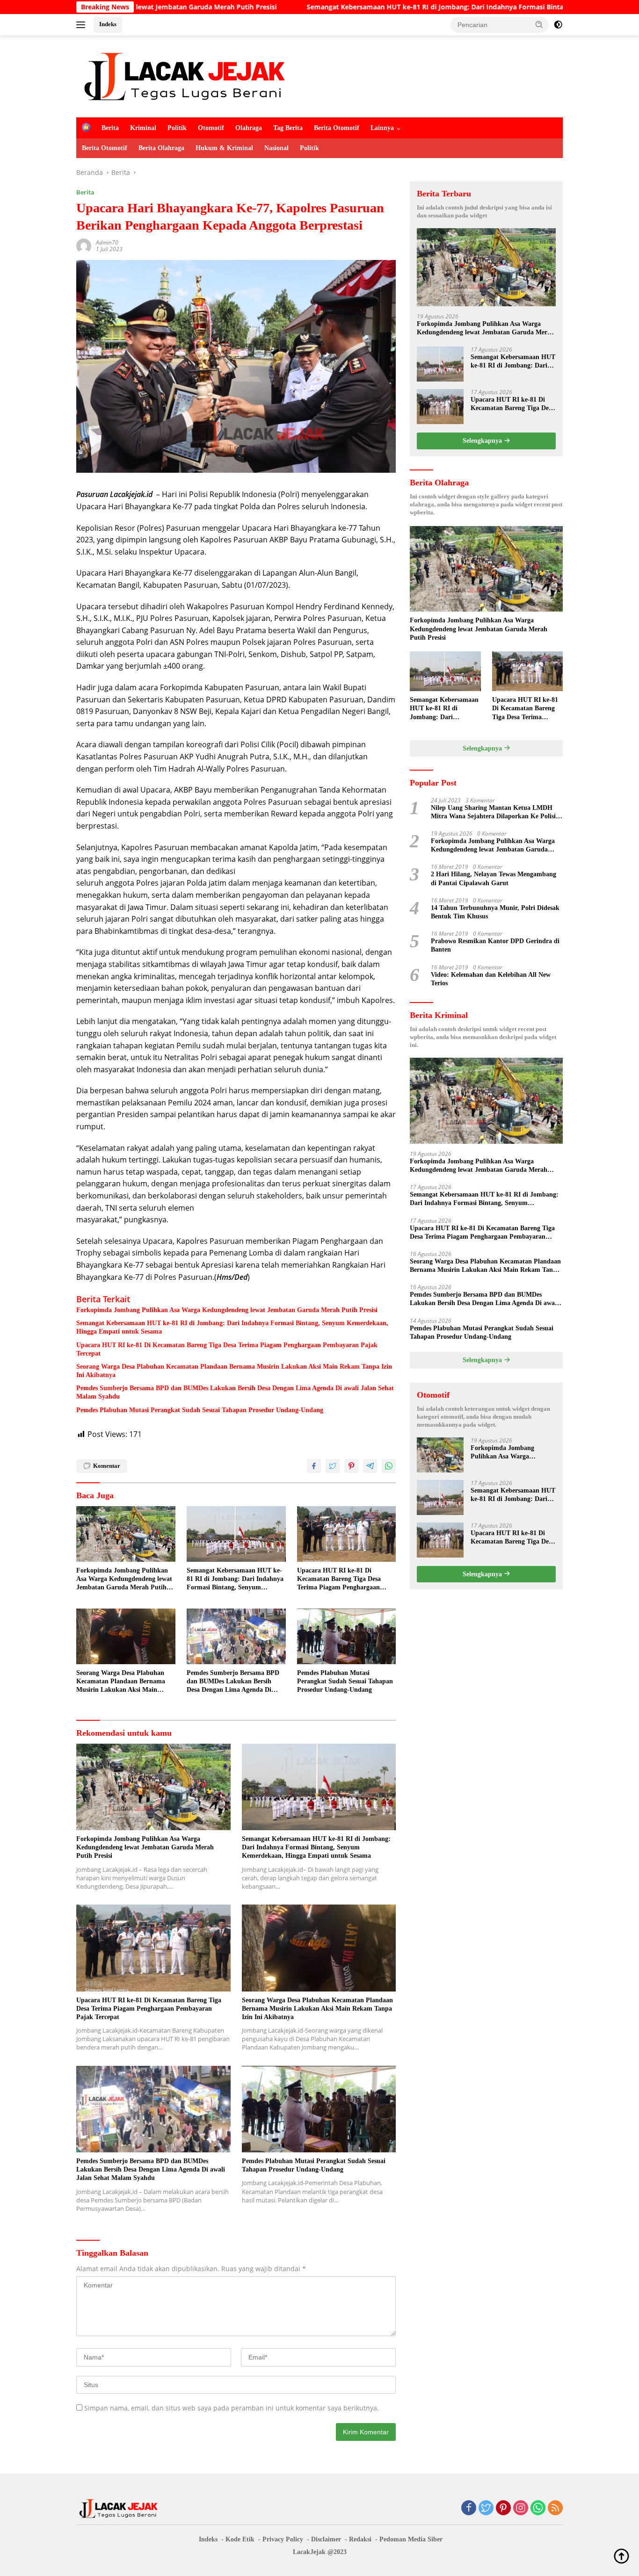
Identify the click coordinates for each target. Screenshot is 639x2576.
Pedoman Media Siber (411, 2539)
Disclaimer (326, 2539)
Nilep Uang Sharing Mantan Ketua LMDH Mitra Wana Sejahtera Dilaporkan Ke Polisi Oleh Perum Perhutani (493, 812)
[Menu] (83, 25)
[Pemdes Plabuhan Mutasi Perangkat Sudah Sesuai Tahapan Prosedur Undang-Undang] (347, 1636)
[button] (539, 24)
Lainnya (382, 128)
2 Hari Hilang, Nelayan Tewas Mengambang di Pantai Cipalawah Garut (494, 878)
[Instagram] (521, 2508)
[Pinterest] (503, 2508)
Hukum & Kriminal (224, 148)
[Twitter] (486, 2508)
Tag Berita (288, 128)
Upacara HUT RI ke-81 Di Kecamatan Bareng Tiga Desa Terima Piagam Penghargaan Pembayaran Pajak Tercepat (227, 1349)
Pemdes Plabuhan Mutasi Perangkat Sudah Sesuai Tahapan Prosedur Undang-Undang (201, 1410)
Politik (177, 128)
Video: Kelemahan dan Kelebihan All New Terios (491, 979)
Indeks (108, 24)
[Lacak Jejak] (184, 76)
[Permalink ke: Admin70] (84, 245)
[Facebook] (469, 2508)
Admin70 (107, 242)
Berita (110, 128)
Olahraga (249, 128)
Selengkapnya (483, 441)
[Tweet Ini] (333, 1466)
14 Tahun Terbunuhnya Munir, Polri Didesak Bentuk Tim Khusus (495, 912)
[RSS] (555, 2508)
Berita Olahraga (161, 148)
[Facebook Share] (314, 1466)
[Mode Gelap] (558, 25)
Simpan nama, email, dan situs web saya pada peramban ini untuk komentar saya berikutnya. (232, 2408)
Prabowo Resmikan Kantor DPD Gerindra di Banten (495, 945)
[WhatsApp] (538, 2508)
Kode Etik (240, 2539)
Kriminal (143, 128)
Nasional (276, 148)
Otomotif (211, 128)
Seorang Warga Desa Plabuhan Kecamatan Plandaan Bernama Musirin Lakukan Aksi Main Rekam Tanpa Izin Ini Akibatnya (234, 1371)
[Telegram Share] (370, 1466)
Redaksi (360, 2539)
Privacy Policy (283, 2539)
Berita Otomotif (337, 128)
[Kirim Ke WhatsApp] (389, 1466)
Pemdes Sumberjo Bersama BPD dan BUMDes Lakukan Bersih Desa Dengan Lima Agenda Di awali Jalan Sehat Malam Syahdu (235, 1392)
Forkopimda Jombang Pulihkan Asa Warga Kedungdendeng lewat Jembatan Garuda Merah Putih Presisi (227, 1310)
